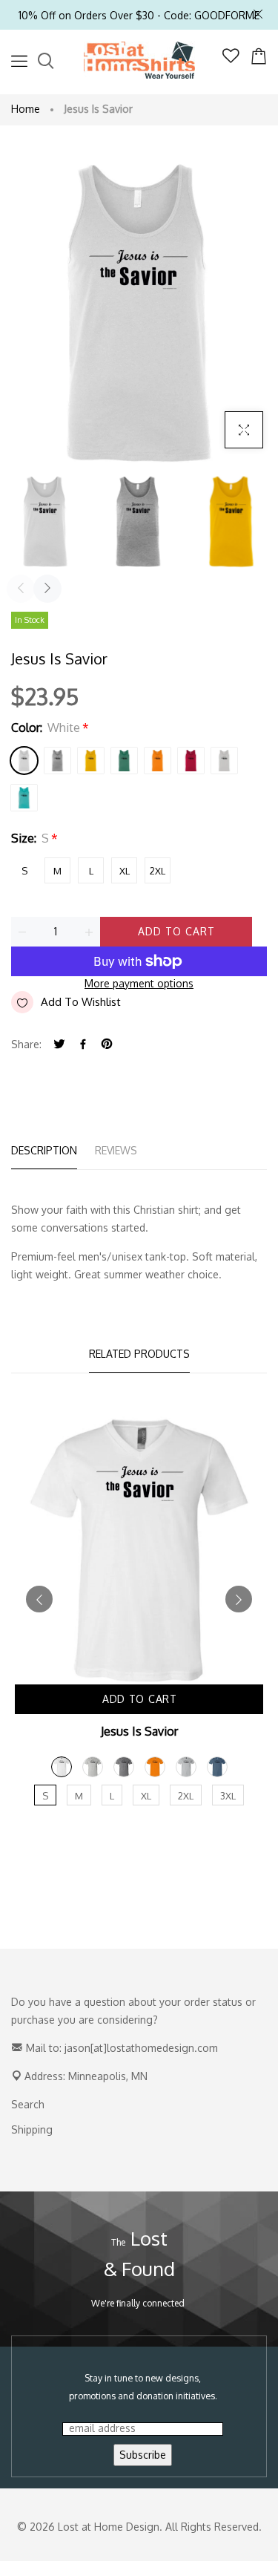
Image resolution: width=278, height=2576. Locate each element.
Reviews (116, 1150)
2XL (158, 871)
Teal (24, 798)
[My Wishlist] (231, 59)
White (24, 761)
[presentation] (21, 589)
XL (125, 871)
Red (191, 761)
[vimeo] (107, 1045)
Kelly (124, 761)
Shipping (32, 2129)
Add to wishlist (81, 1002)
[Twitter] (59, 1045)
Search (28, 2104)
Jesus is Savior (139, 1731)
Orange (158, 761)
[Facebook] (83, 1045)
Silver (224, 761)
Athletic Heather (57, 761)
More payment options (139, 983)
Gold (91, 761)
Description (44, 1150)
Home (26, 109)
